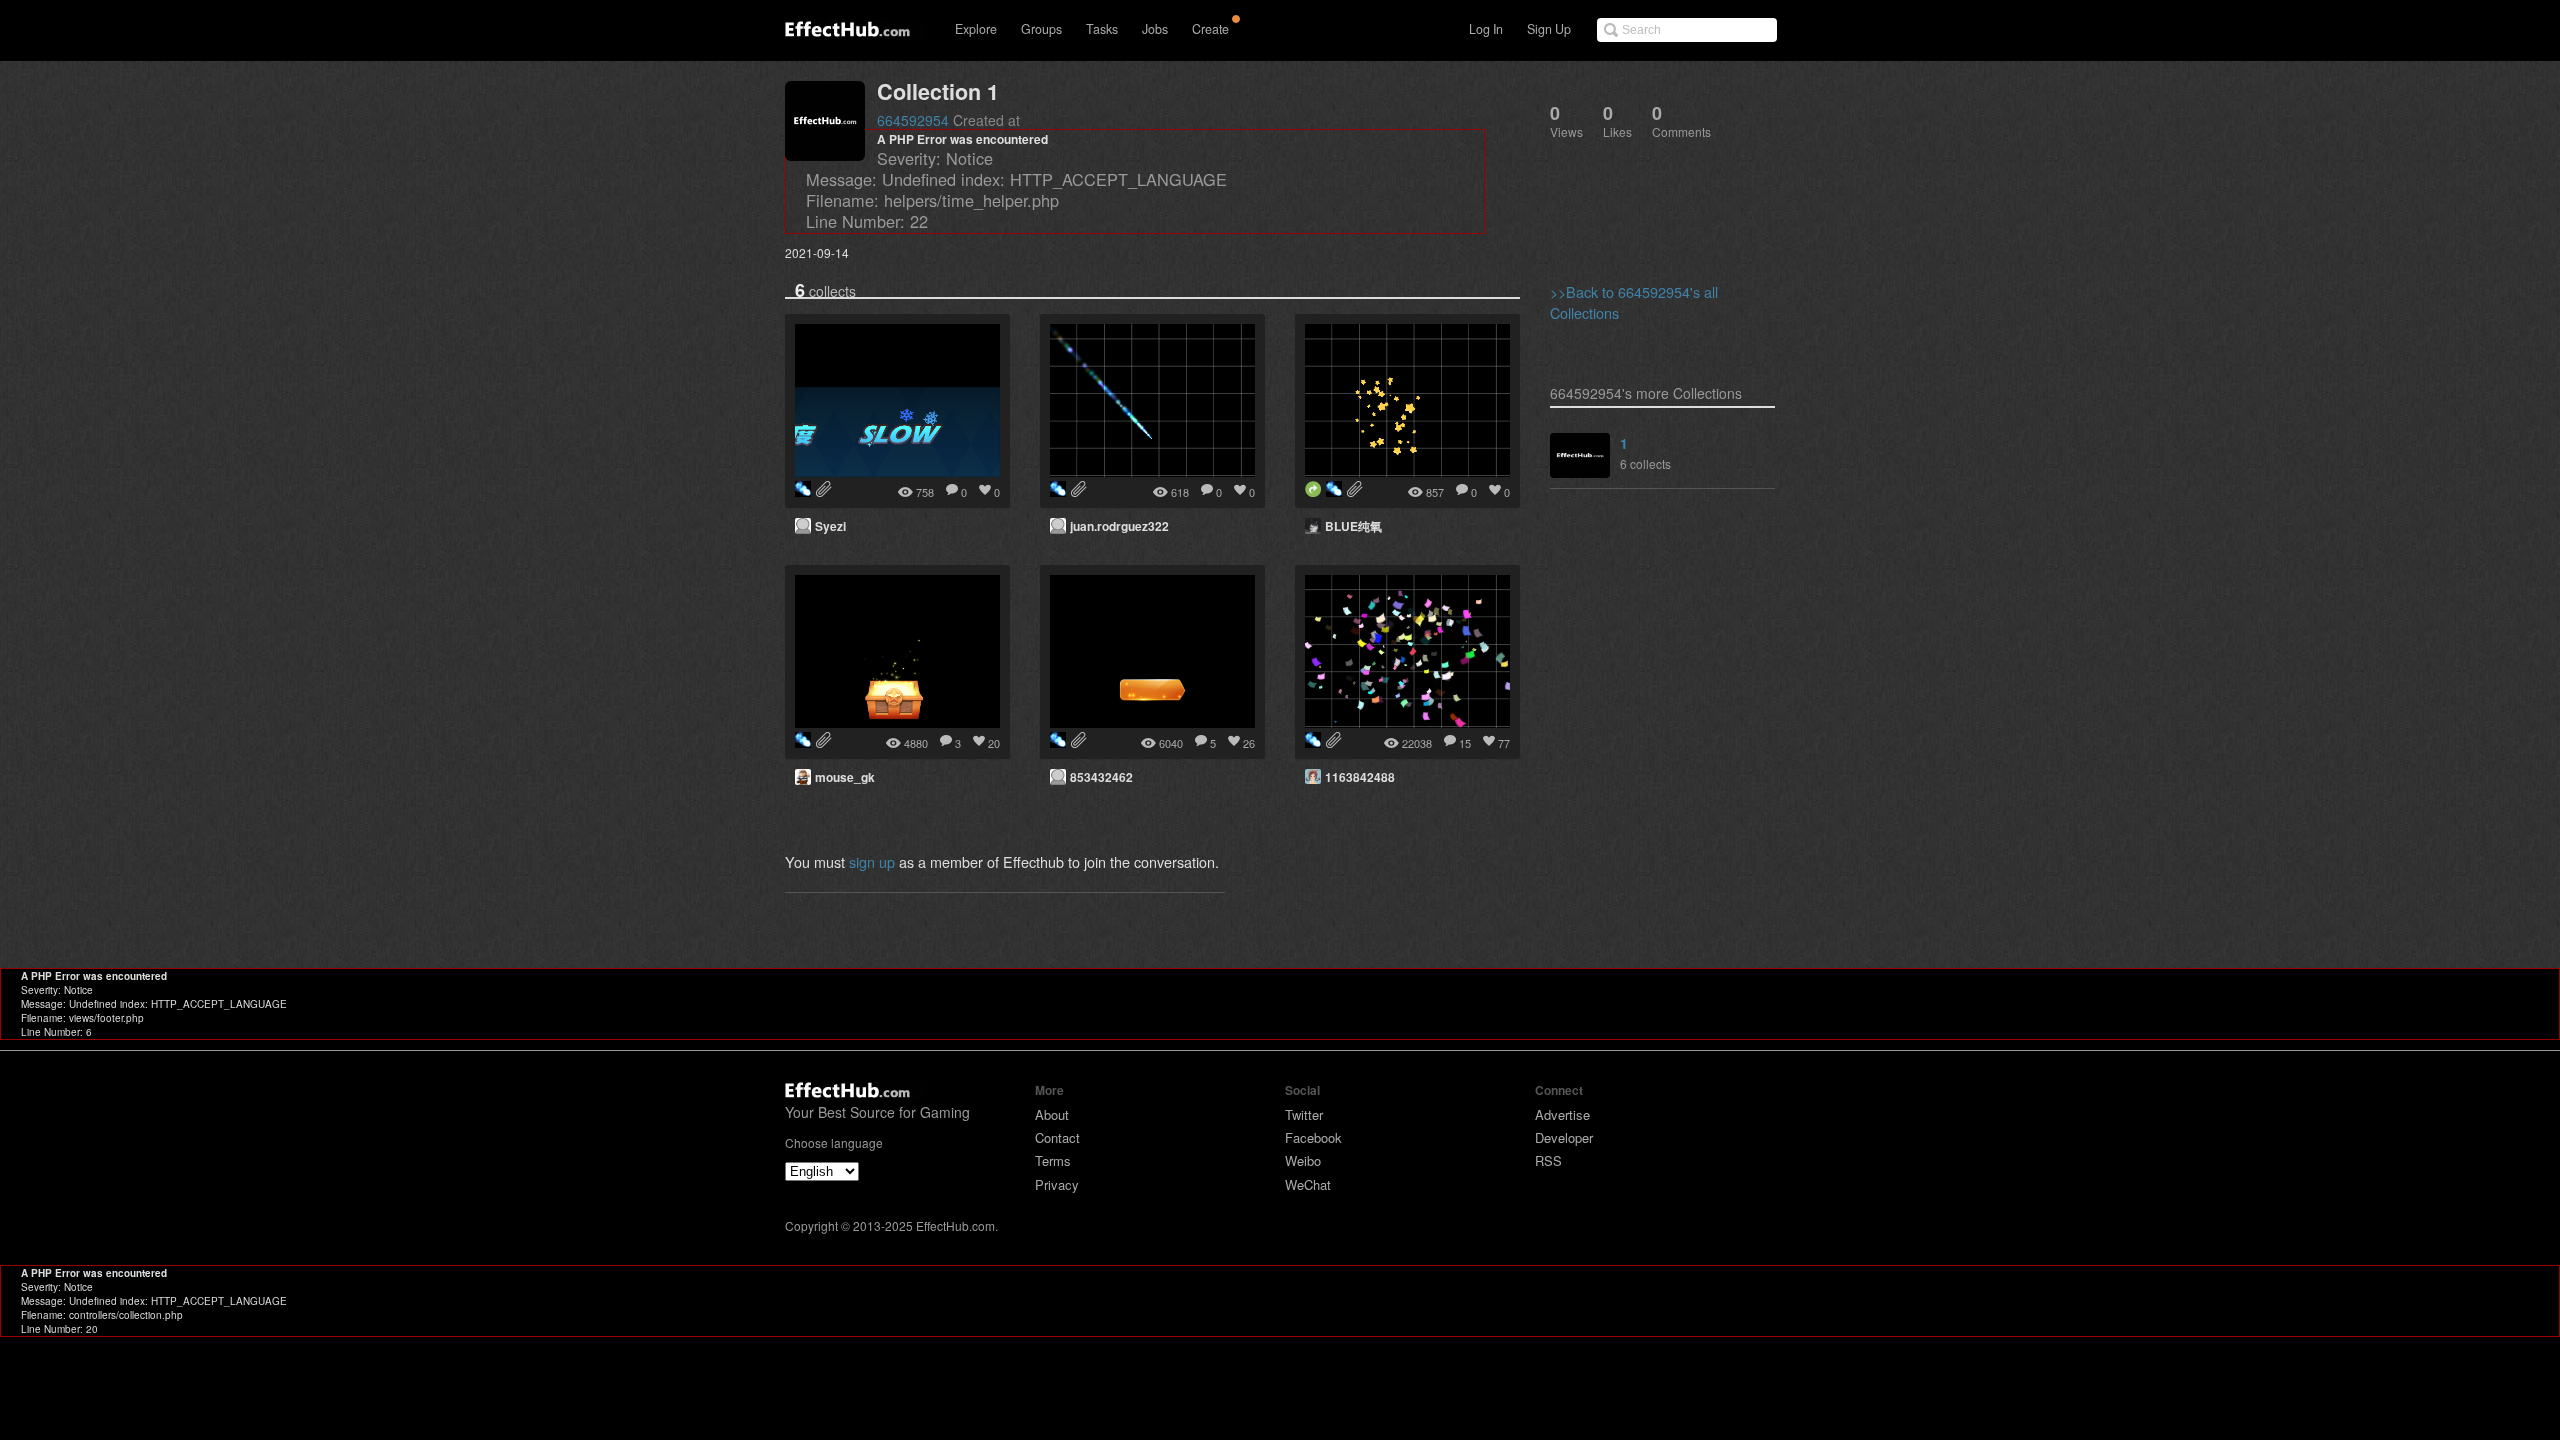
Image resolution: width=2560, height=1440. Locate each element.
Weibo (1303, 1160)
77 (1504, 743)
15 (1465, 743)
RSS (1548, 1160)
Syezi (830, 526)
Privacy (1057, 1184)
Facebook (1313, 1137)
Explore (976, 29)
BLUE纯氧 (1353, 526)
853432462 (1101, 777)
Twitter (1304, 1114)
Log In (1486, 29)
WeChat (1308, 1184)
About (1052, 1114)
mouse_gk (845, 777)
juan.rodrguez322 (1119, 526)
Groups (1041, 29)
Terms (1053, 1160)
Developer (1564, 1137)
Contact (1057, 1137)
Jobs (1155, 29)
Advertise (1562, 1114)
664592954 (913, 120)
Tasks (1102, 29)
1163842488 (1360, 777)
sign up (872, 861)
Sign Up (1549, 29)
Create (1210, 29)
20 (994, 743)
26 (1249, 743)
